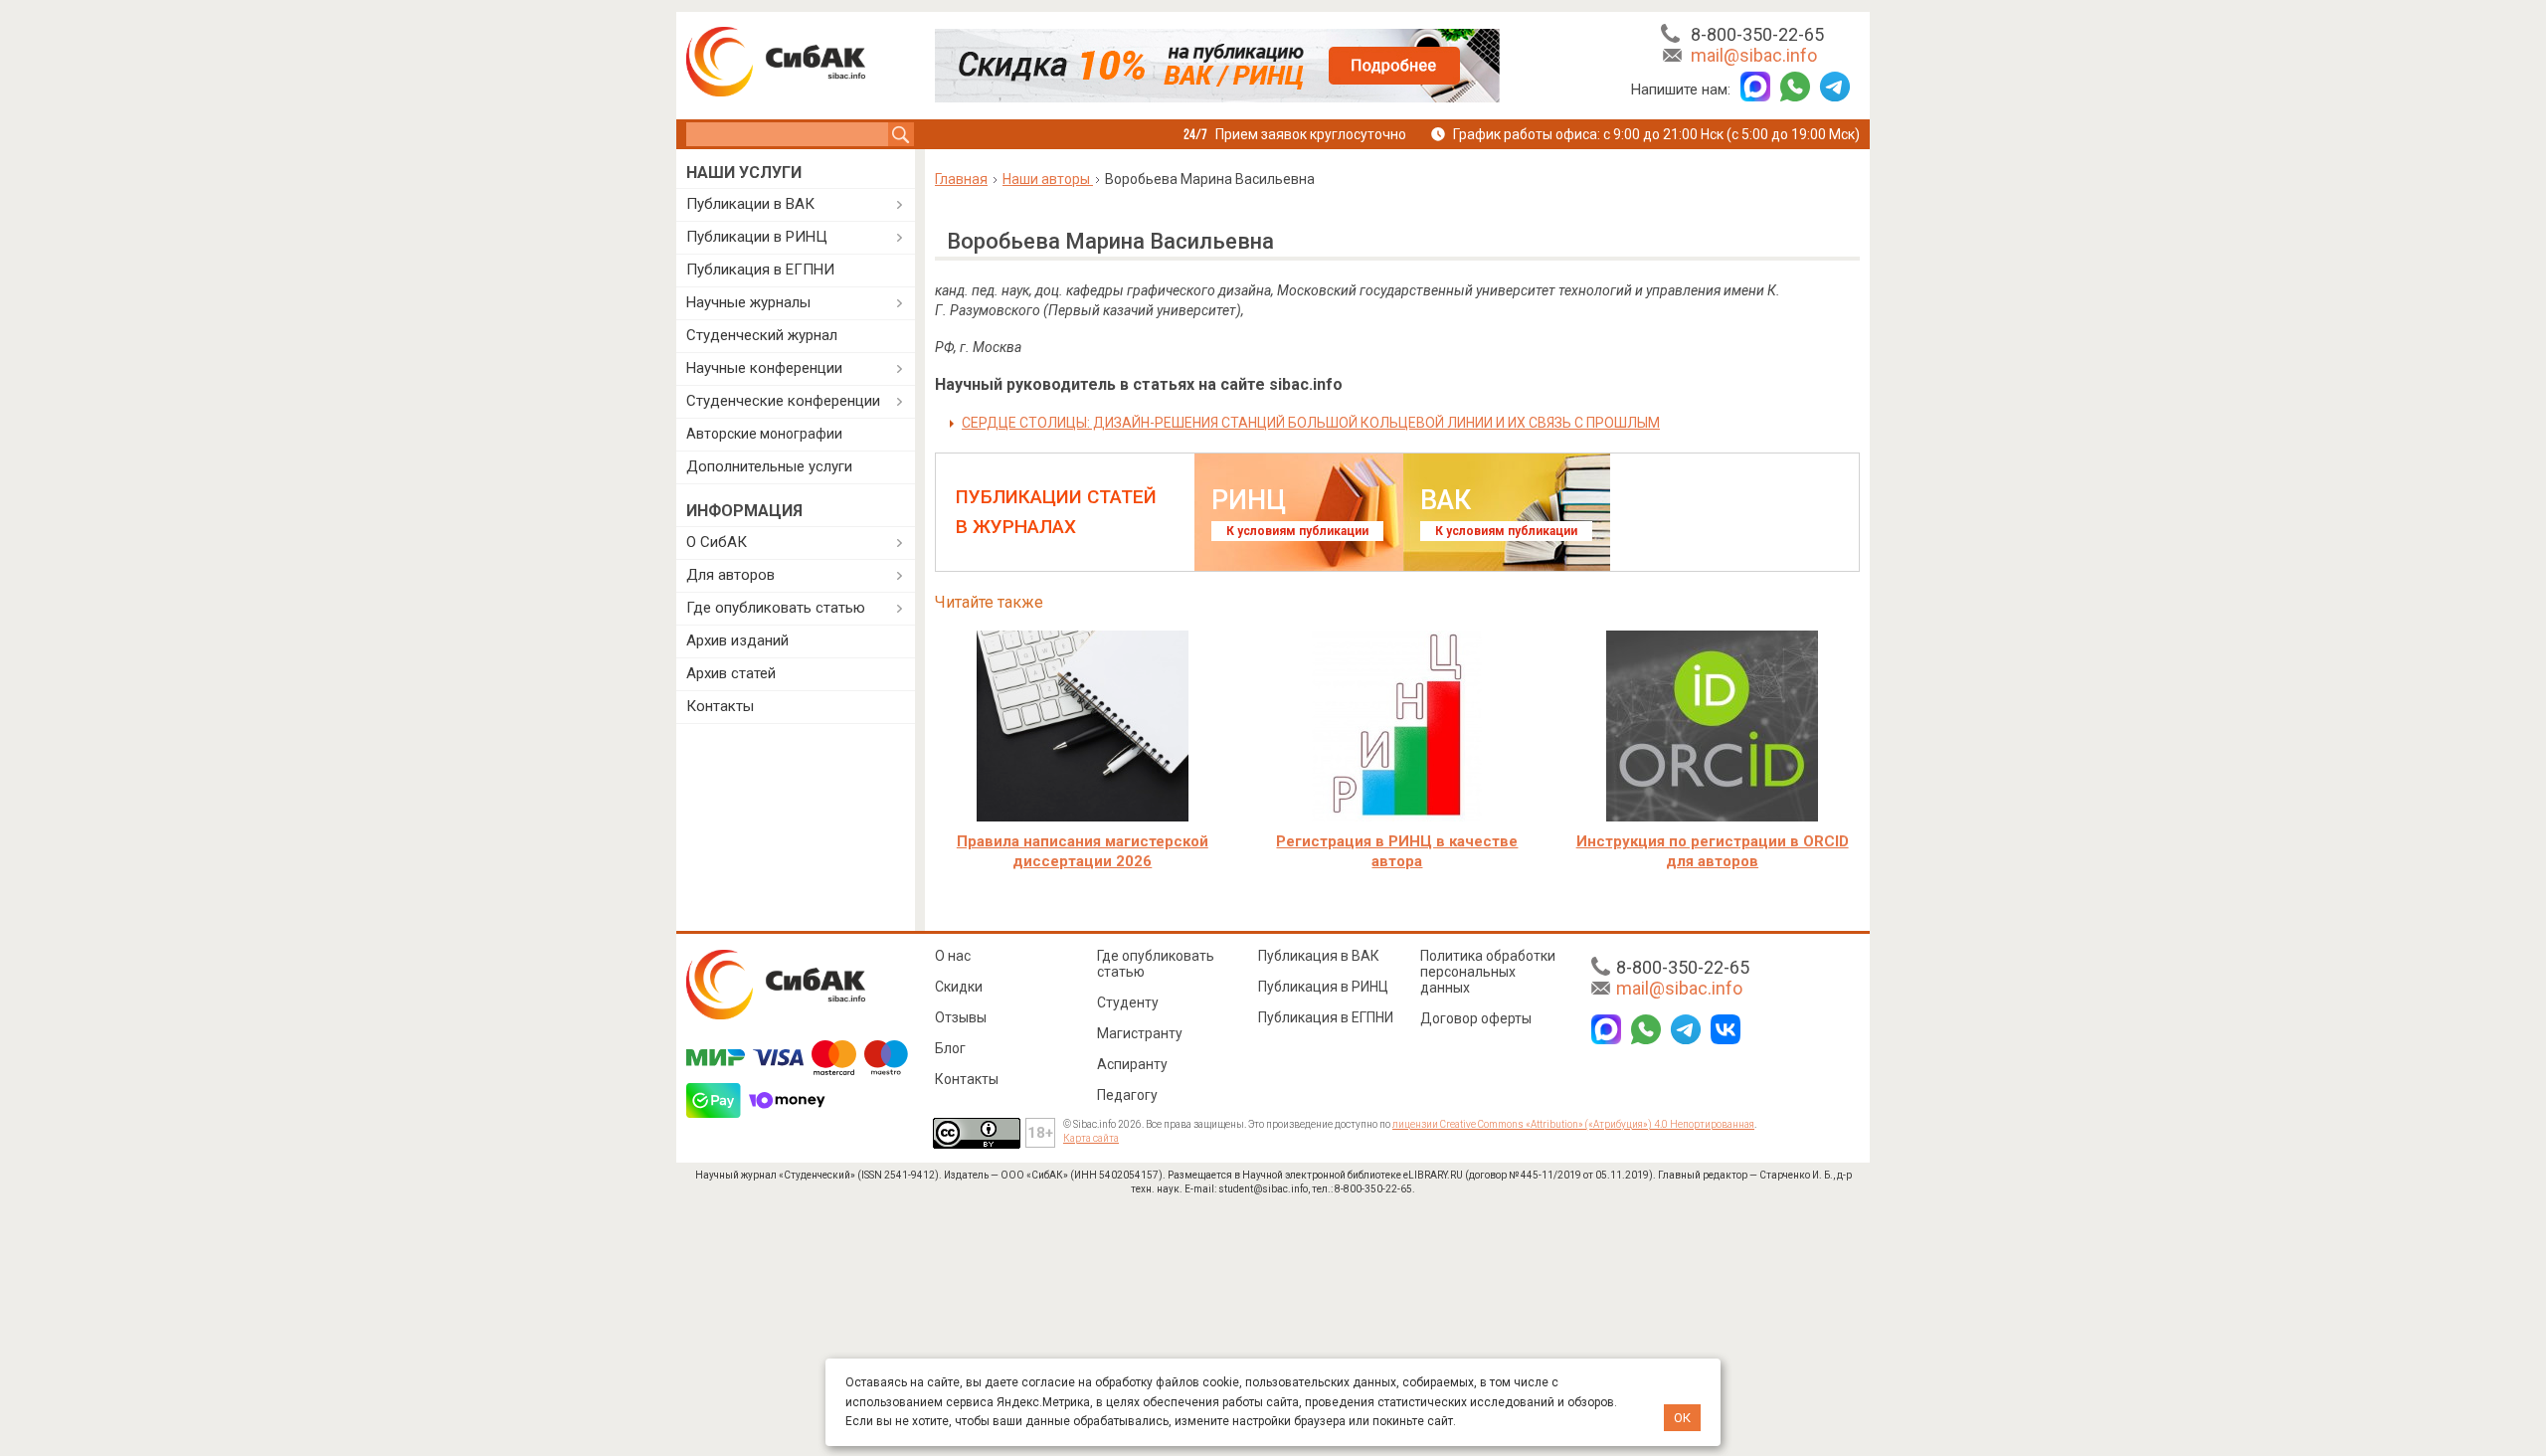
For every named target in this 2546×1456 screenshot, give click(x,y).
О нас (953, 956)
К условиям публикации (1297, 531)
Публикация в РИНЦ (1323, 987)
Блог (950, 1048)
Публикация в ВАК (1319, 956)
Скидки (959, 987)
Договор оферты (1476, 1018)
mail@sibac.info (1754, 55)
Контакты (720, 706)
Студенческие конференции (783, 401)
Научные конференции (764, 368)
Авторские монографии (764, 434)
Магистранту (1140, 1033)
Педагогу (1127, 1095)
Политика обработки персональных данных (1488, 972)
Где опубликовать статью (776, 608)
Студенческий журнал (762, 335)
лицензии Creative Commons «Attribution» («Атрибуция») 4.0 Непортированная (1573, 1124)
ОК (1682, 1418)
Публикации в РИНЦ (757, 237)
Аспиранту (1132, 1064)
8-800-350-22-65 (1757, 34)
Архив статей (731, 673)
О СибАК (717, 542)
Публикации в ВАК (750, 204)
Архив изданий (737, 640)
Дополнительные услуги (769, 466)
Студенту (1128, 1002)
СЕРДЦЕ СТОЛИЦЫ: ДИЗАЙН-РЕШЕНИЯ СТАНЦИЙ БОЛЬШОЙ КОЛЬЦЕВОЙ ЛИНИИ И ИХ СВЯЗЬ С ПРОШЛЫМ (1311, 423)
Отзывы (961, 1017)
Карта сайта (1091, 1138)
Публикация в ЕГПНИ (760, 270)
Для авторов (730, 575)
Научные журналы (748, 302)
